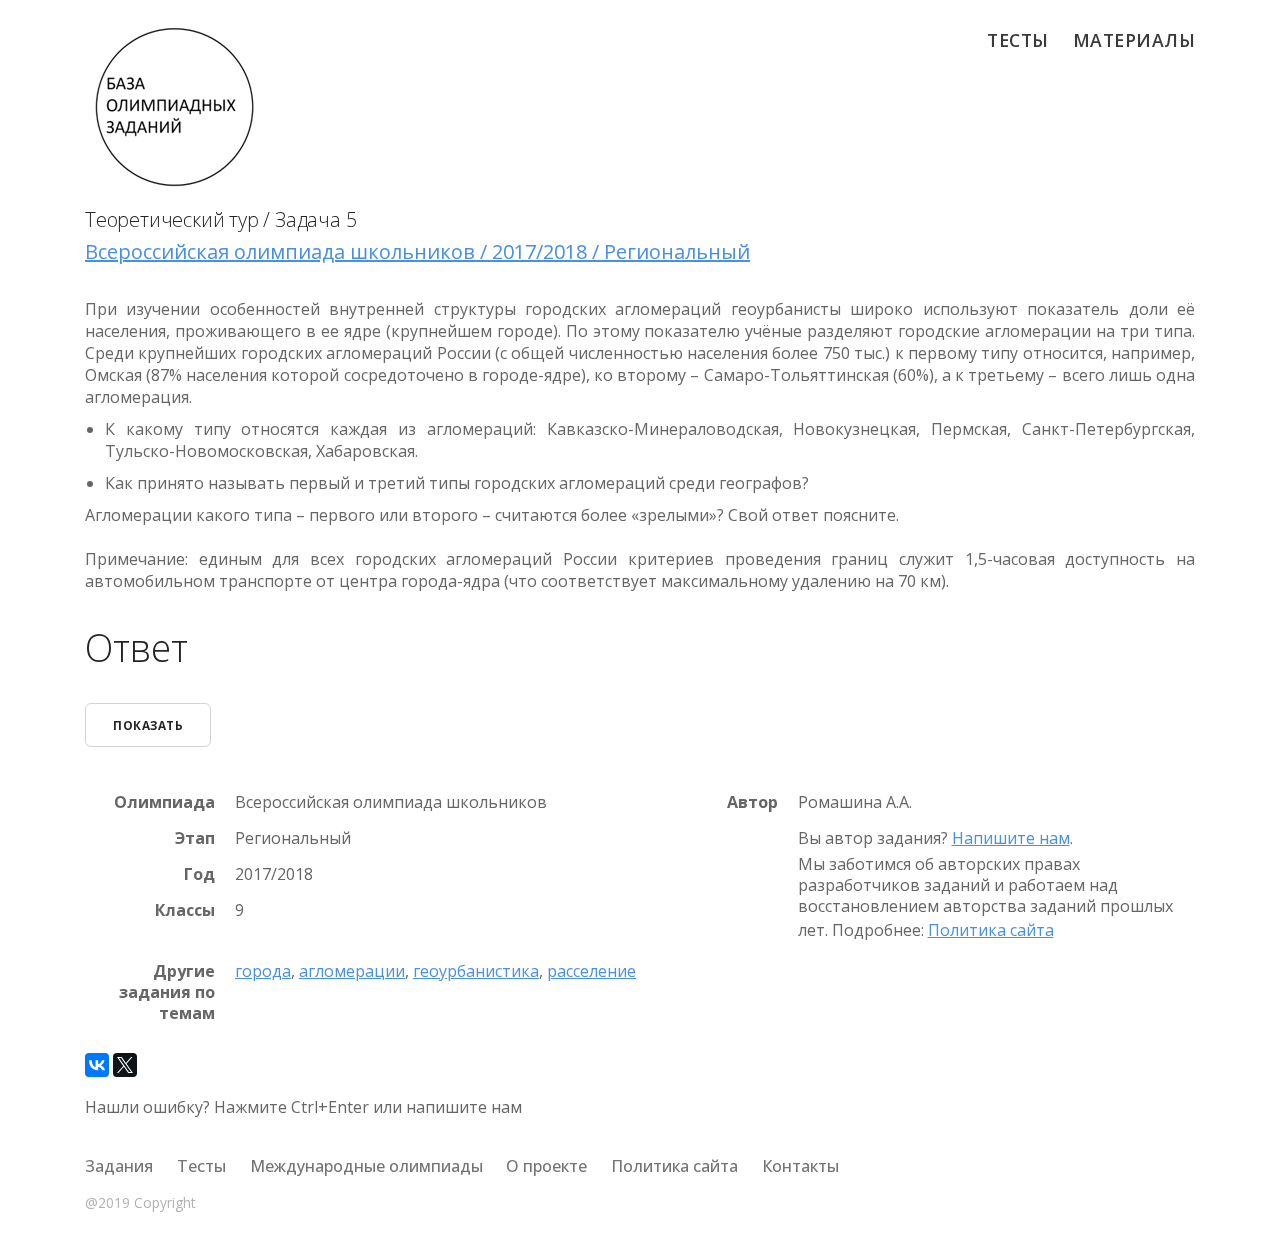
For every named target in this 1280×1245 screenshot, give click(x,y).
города (263, 971)
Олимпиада (164, 802)
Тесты (1018, 40)
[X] (125, 1065)
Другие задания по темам (167, 992)
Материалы (1134, 40)
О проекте (546, 1166)
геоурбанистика (476, 971)
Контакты (800, 1166)
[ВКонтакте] (97, 1065)
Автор (752, 802)
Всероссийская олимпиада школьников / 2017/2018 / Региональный (417, 251)
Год (199, 874)
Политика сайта (991, 930)
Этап (195, 838)
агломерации (352, 971)
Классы (185, 910)
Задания (119, 1166)
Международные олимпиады (366, 1166)
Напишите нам (1011, 838)
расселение (591, 971)
